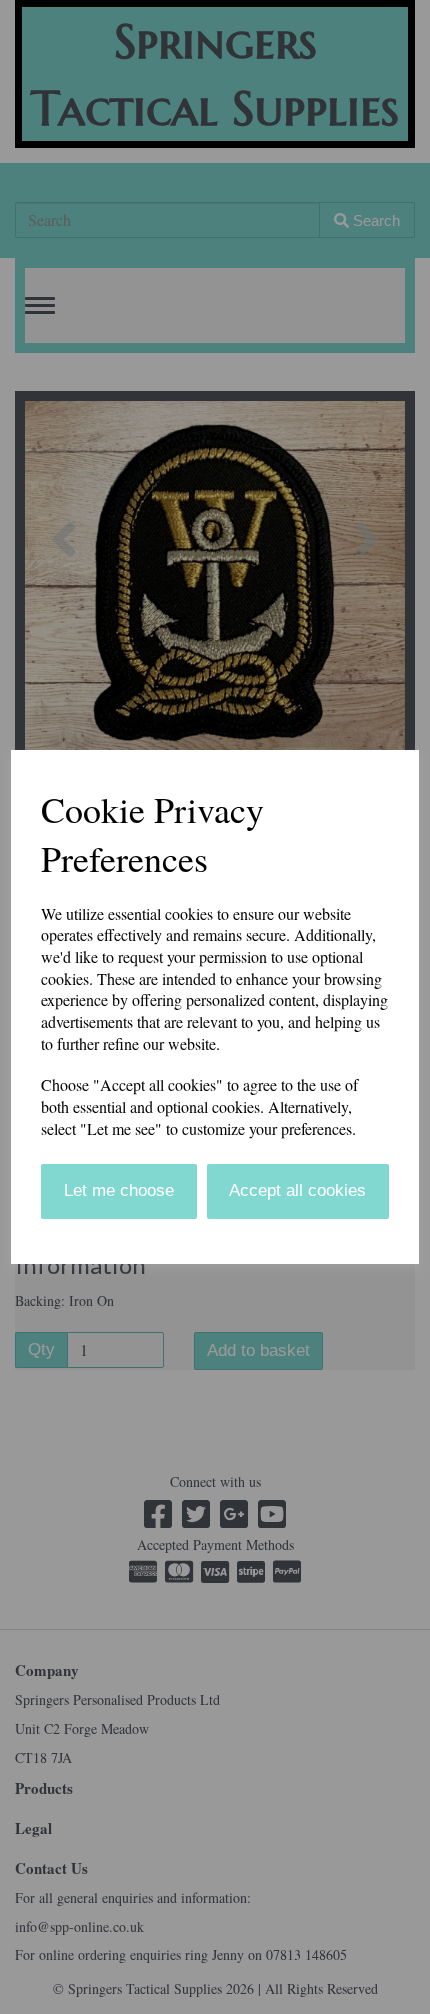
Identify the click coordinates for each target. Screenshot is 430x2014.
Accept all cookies (297, 1190)
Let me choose (119, 1190)
